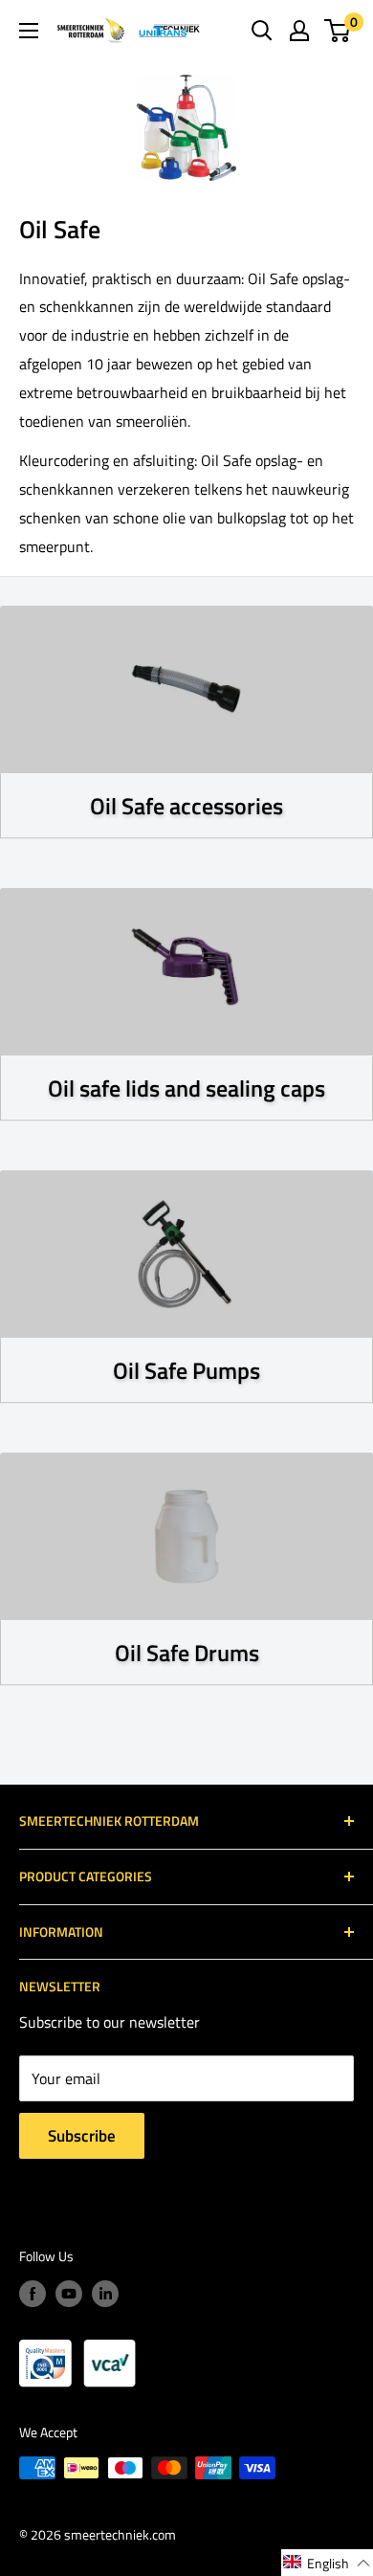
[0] (338, 31)
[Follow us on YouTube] (69, 2294)
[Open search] (262, 31)
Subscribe (82, 2136)
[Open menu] (29, 31)
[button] (327, 2563)
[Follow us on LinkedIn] (105, 2294)
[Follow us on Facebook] (33, 2294)
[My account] (299, 31)
